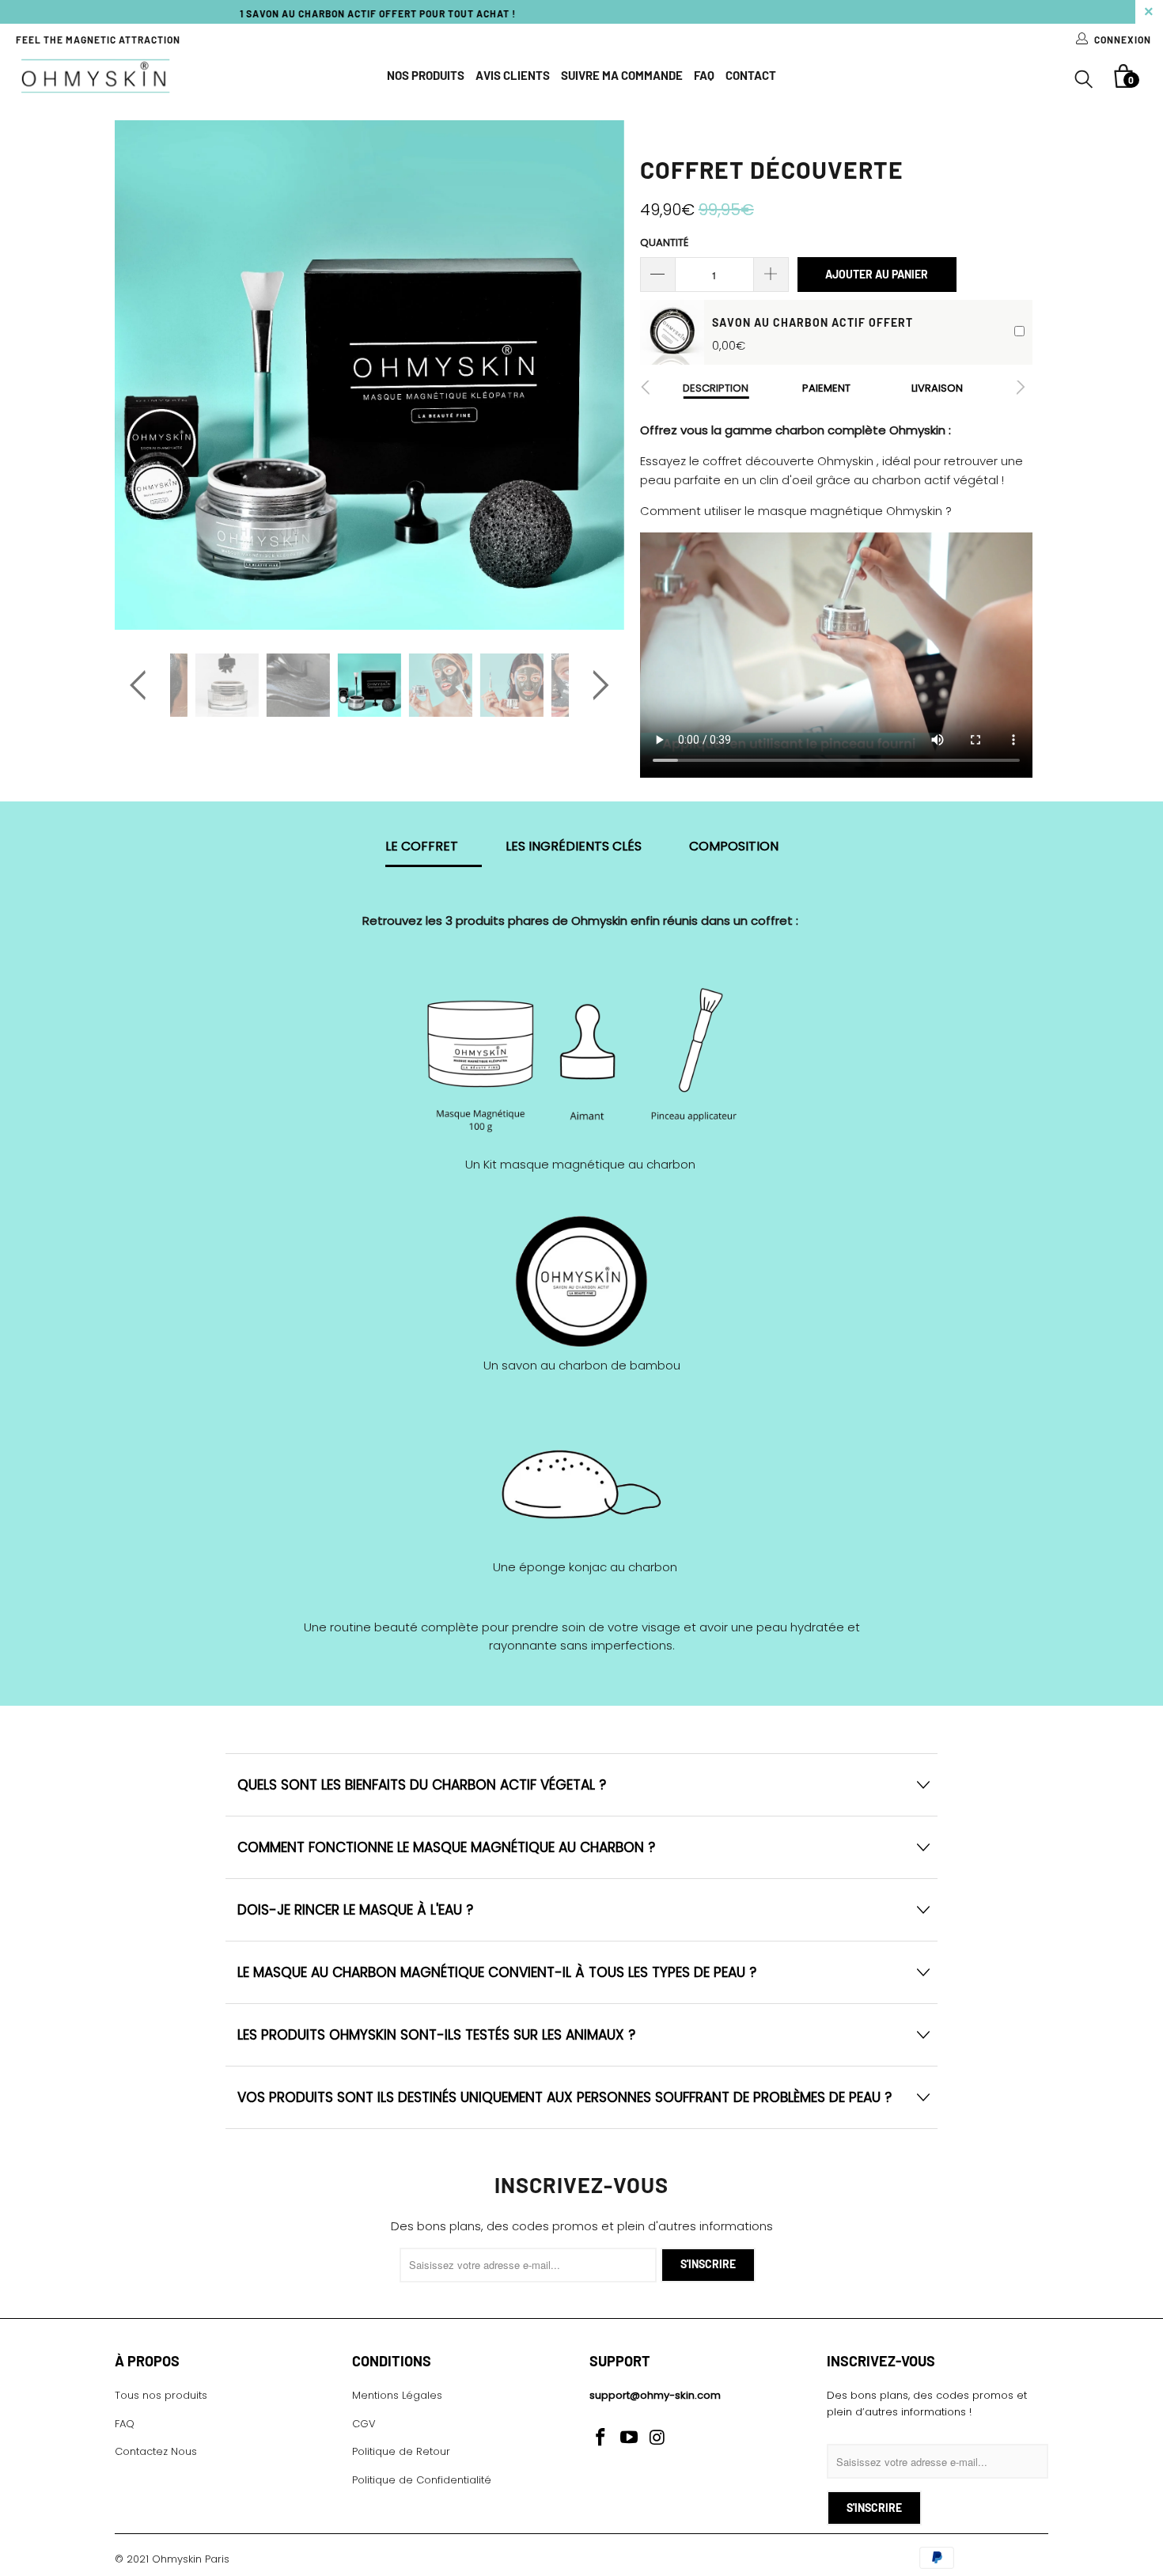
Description (716, 388)
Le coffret (422, 848)
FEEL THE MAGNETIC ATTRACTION (98, 40)
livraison (937, 388)
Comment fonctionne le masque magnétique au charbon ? (446, 1847)
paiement (826, 388)
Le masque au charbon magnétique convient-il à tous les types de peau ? (497, 1972)
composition (734, 848)
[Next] (597, 375)
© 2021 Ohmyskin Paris (172, 2559)
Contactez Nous (156, 2451)
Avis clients (513, 75)
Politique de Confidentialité (422, 2480)
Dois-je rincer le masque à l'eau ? (355, 1910)
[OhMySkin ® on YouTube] (630, 2438)
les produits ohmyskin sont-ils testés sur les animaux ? (436, 2035)
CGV (364, 2424)
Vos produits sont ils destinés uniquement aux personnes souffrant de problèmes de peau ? (564, 2097)
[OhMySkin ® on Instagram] (657, 2438)
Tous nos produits (161, 2395)
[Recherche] (1084, 81)
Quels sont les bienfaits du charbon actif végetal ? (422, 1785)
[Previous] (142, 375)
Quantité (664, 242)
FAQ (704, 75)
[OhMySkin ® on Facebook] (601, 2438)
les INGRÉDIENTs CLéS (574, 848)
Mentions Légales (397, 2395)
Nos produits (426, 75)
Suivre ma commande (622, 75)
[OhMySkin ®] (95, 76)
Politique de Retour (401, 2451)
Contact (751, 75)
